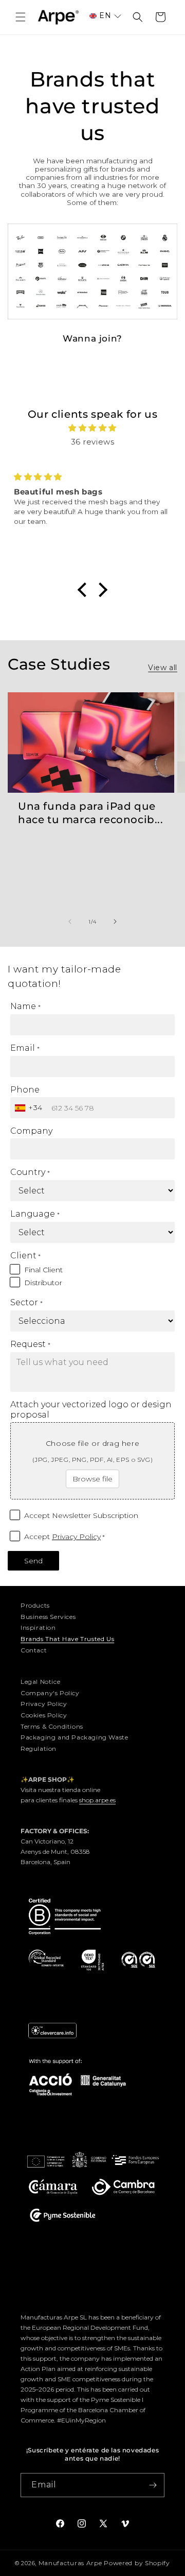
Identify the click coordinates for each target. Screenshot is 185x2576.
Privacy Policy (76, 1537)
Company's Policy (50, 1693)
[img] (92, 428)
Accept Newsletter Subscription (81, 1515)
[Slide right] (115, 922)
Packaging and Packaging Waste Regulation (74, 1743)
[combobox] (30, 1108)
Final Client (43, 1270)
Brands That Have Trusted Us (67, 1639)
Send (33, 1561)
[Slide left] (70, 922)
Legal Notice (40, 1682)
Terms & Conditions (52, 1726)
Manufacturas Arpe (70, 2563)
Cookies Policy (44, 1715)
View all (163, 668)
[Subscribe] (153, 2485)
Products (35, 1605)
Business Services (48, 1617)
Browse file (92, 1479)
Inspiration (38, 1627)
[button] (21, 17)
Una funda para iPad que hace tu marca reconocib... (91, 813)
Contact (34, 1650)
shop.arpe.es (97, 1800)
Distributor (43, 1283)
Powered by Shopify (137, 2563)
